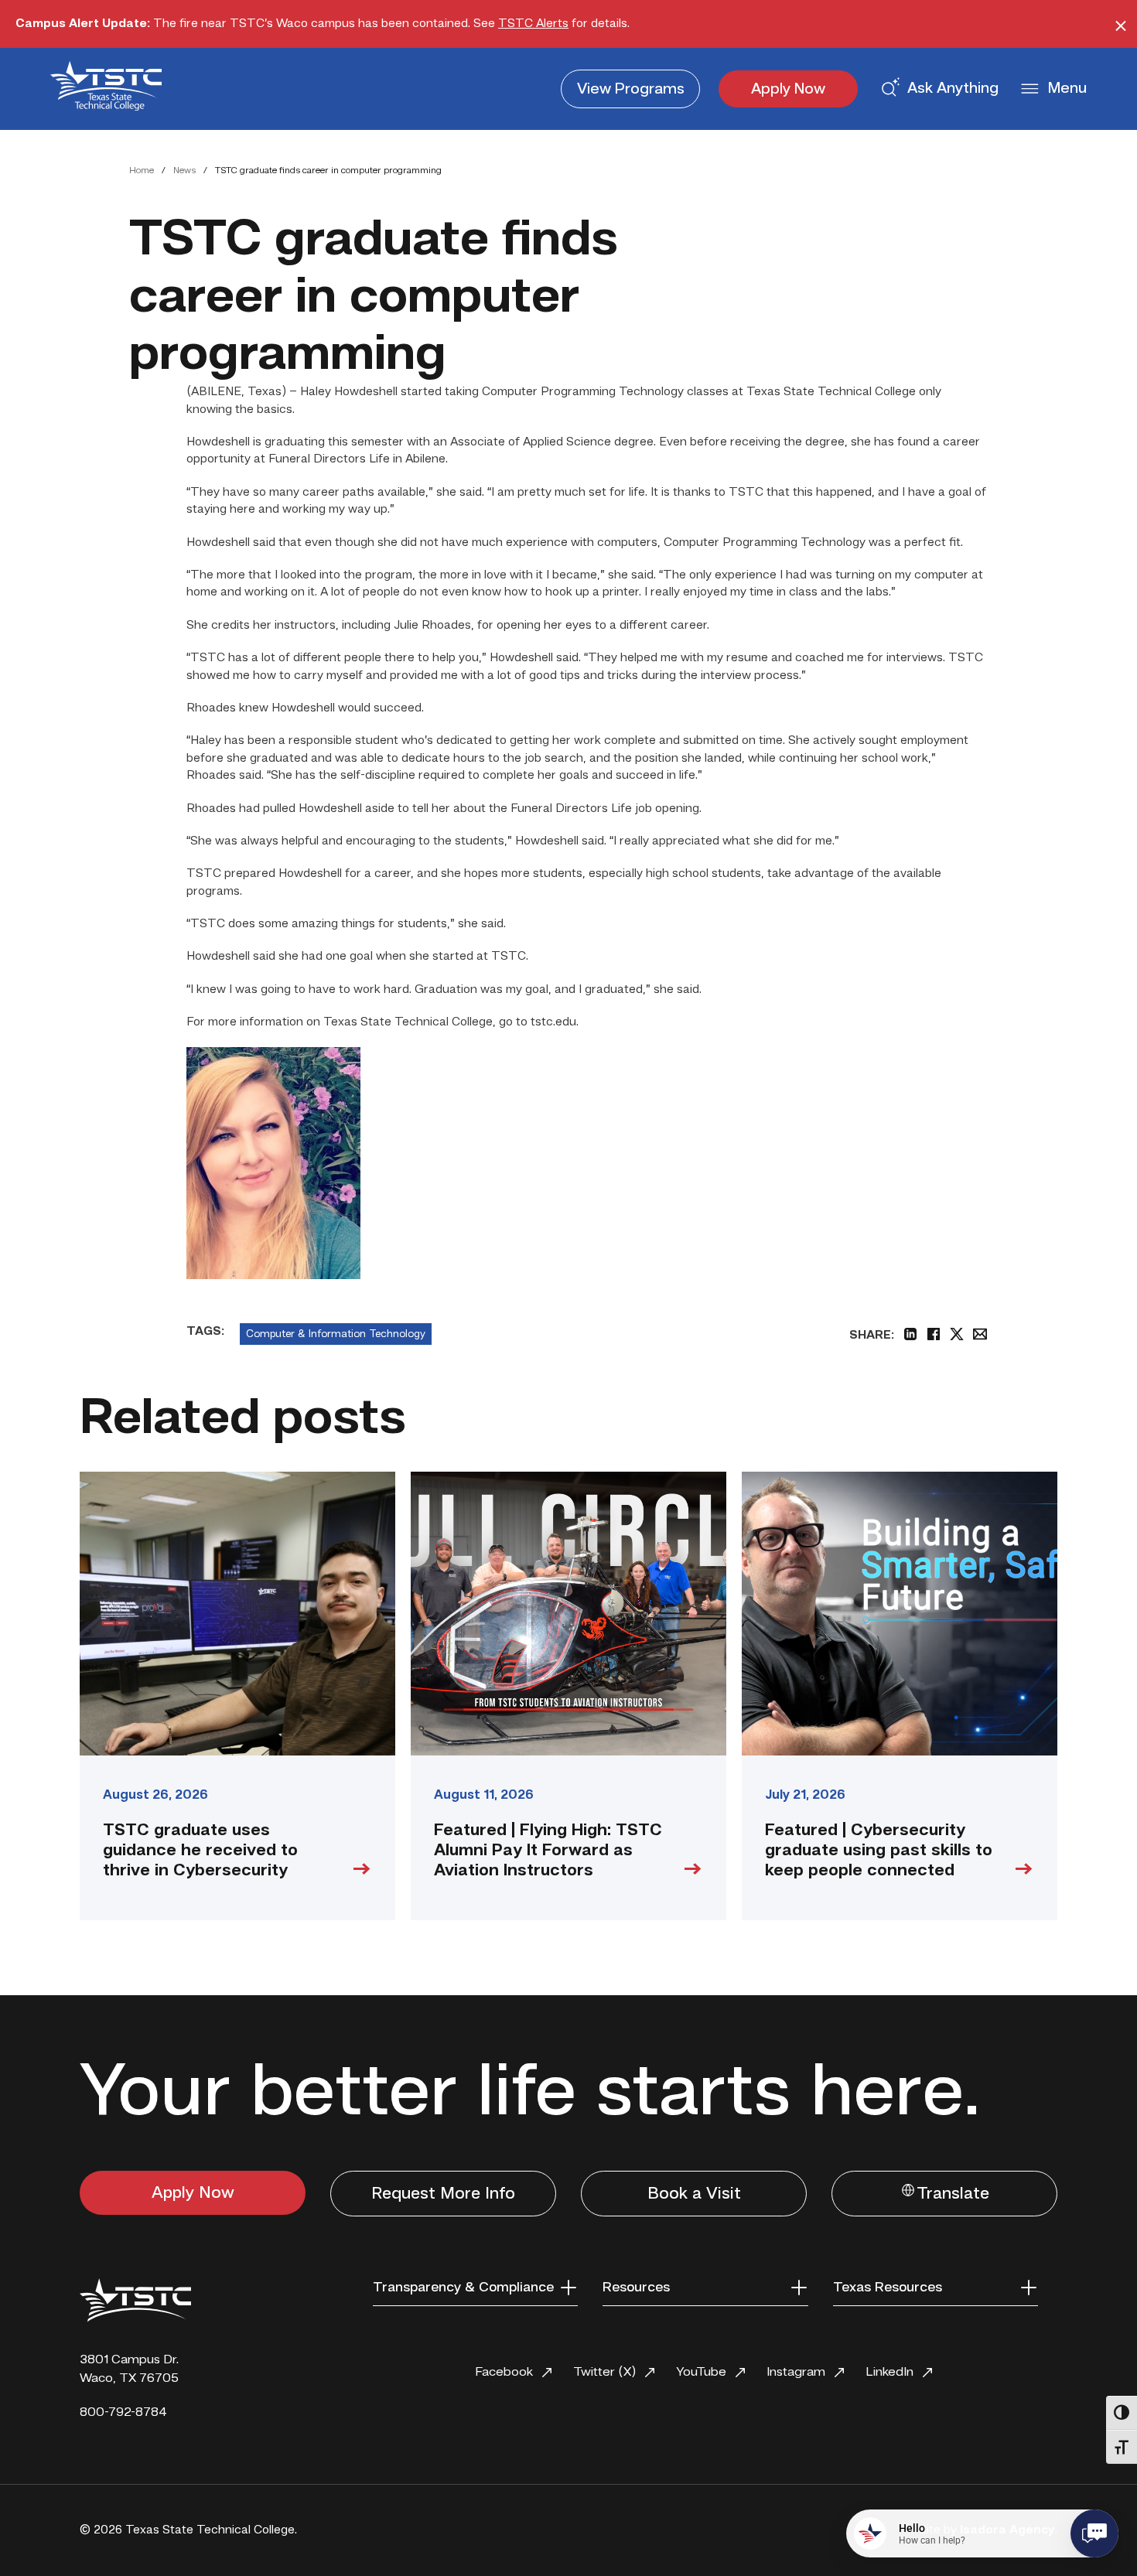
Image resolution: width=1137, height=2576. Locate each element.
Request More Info (443, 2194)
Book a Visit (694, 2194)
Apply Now (788, 90)
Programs (631, 90)
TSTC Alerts (533, 24)
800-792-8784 (123, 2412)
